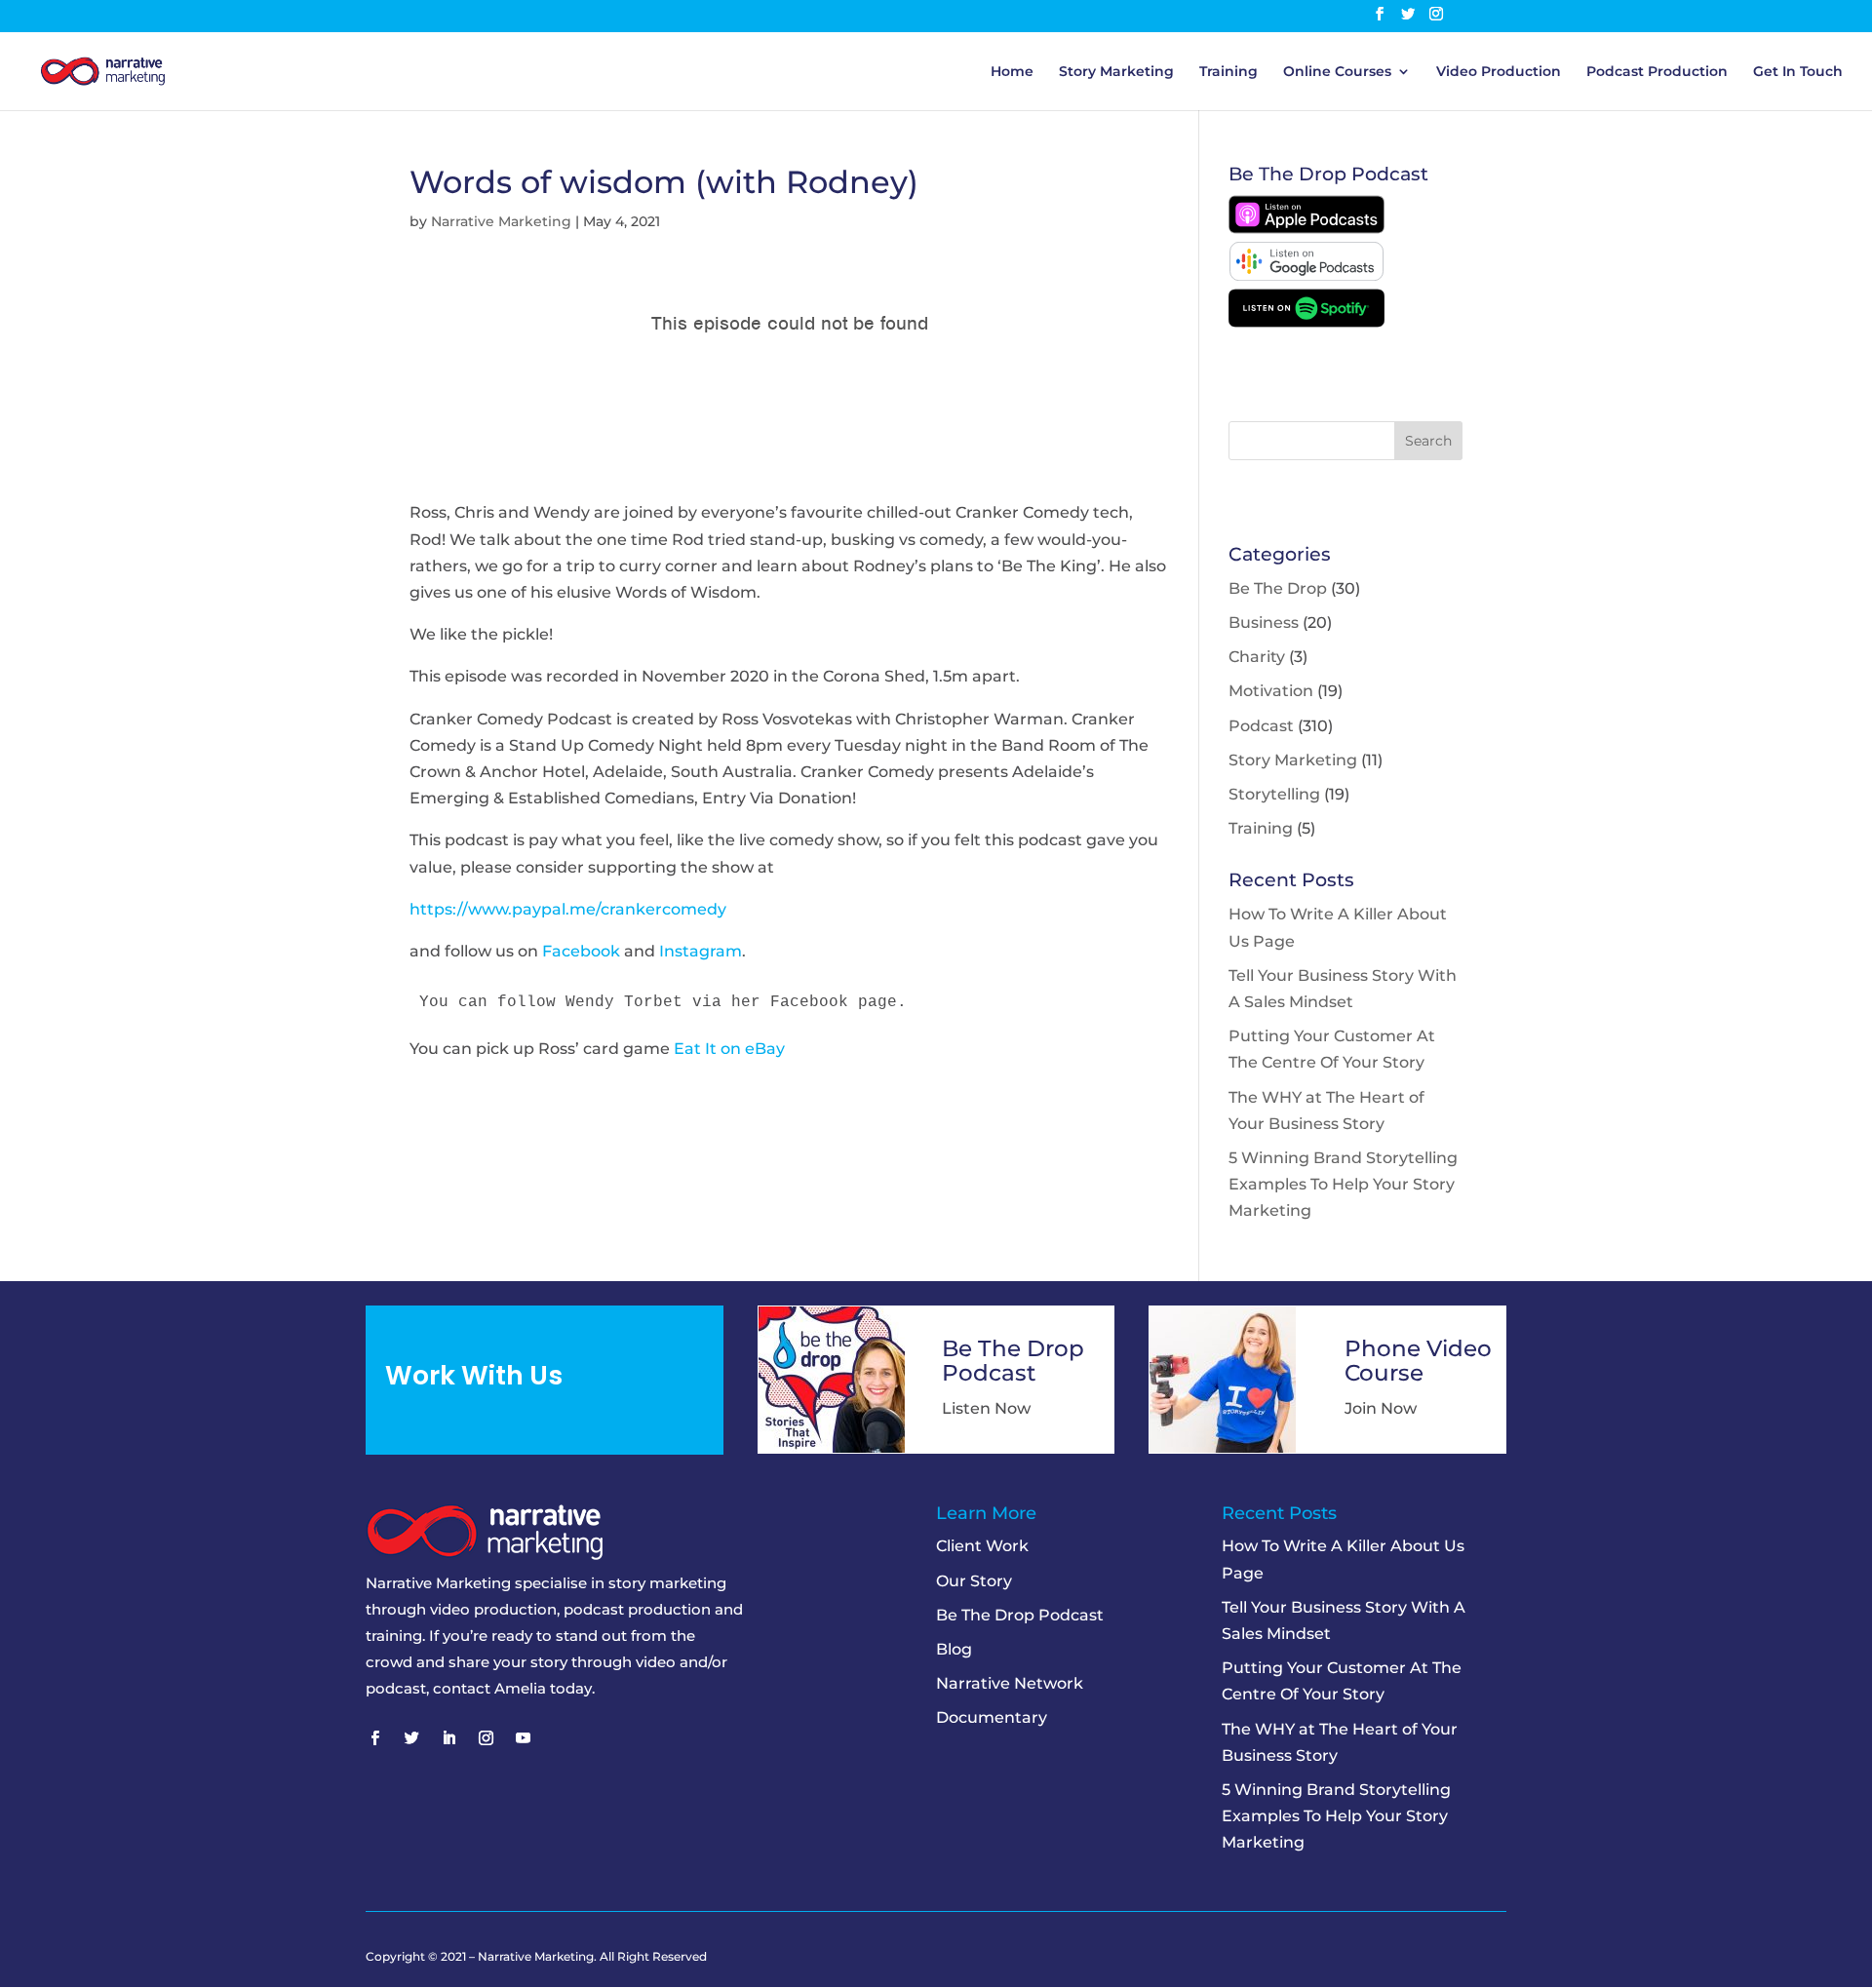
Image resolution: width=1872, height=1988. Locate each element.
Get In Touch (1798, 72)
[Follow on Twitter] (411, 1738)
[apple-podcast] (1306, 229)
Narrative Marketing (501, 221)
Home (1012, 72)
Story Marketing (1116, 72)
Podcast (1261, 726)
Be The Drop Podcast (1020, 1615)
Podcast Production (1657, 72)
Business (1264, 623)
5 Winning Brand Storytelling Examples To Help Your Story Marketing (1343, 1184)
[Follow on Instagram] (486, 1738)
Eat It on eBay (729, 1049)
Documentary (992, 1717)
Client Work (982, 1546)
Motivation (1271, 691)
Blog (954, 1649)
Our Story (974, 1581)
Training (1228, 72)
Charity (1257, 657)
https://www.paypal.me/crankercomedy (568, 909)
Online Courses (1337, 72)
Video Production (1499, 72)
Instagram (701, 951)
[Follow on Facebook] (374, 1738)
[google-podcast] (1306, 275)
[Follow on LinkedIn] (448, 1738)
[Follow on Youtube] (523, 1738)
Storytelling (1274, 794)
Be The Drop (1278, 588)
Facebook (581, 951)
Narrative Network (1010, 1683)
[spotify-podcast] (1306, 322)
